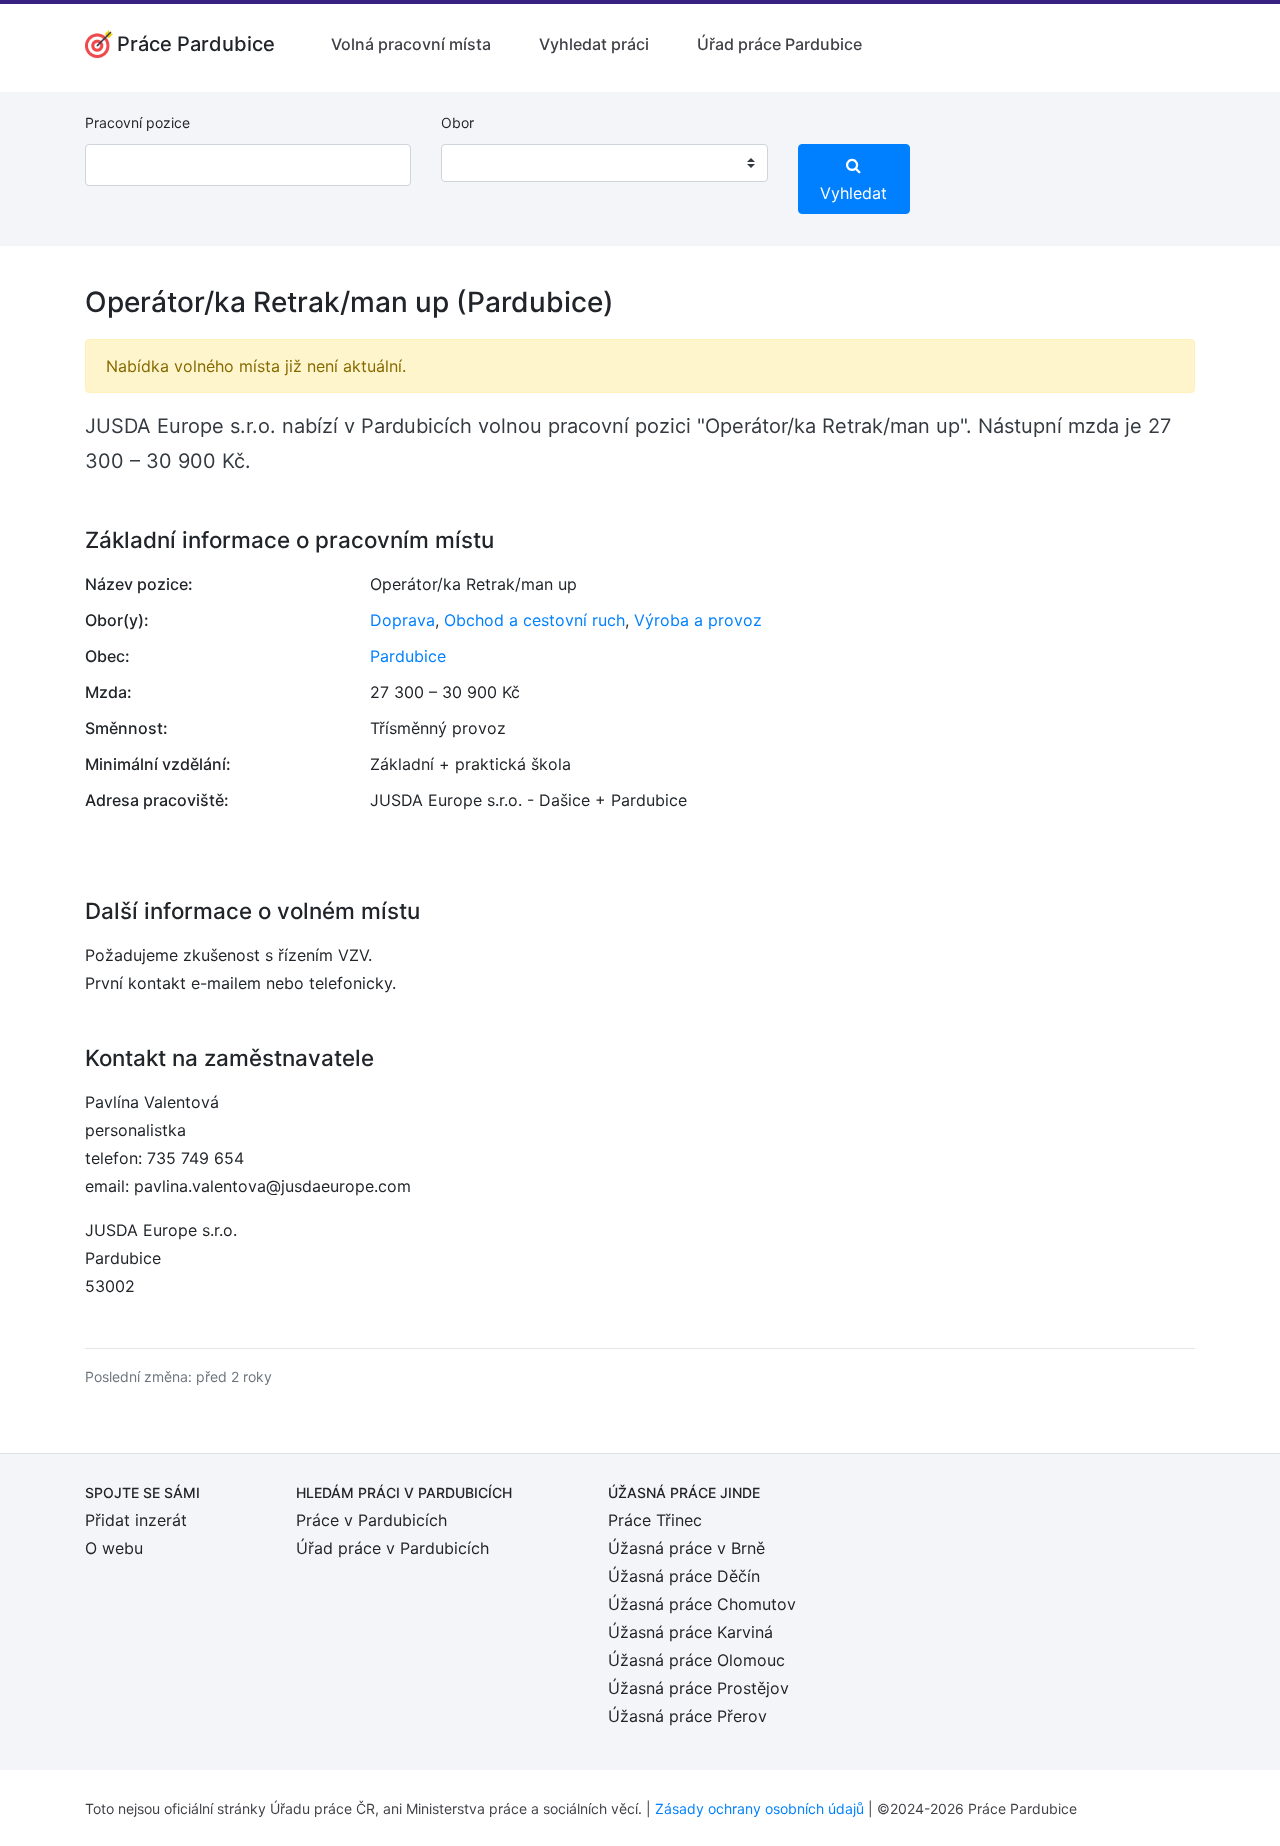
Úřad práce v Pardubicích (392, 1548)
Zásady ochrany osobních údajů (759, 1808)
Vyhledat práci (594, 44)
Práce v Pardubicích (371, 1520)
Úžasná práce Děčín (684, 1576)
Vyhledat (853, 193)
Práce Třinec (655, 1520)
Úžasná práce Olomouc (696, 1660)
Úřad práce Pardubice (779, 44)
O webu (114, 1548)
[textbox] (482, 163)
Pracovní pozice (137, 122)
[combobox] (604, 163)
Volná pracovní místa (411, 44)
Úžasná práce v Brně (686, 1548)
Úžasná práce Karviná (690, 1632)
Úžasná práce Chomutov (702, 1604)
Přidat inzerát (136, 1520)
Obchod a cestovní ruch (534, 620)
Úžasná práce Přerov (687, 1716)
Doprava (402, 620)
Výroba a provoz (698, 620)
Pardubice (408, 656)
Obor (457, 122)
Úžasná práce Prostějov (698, 1688)
